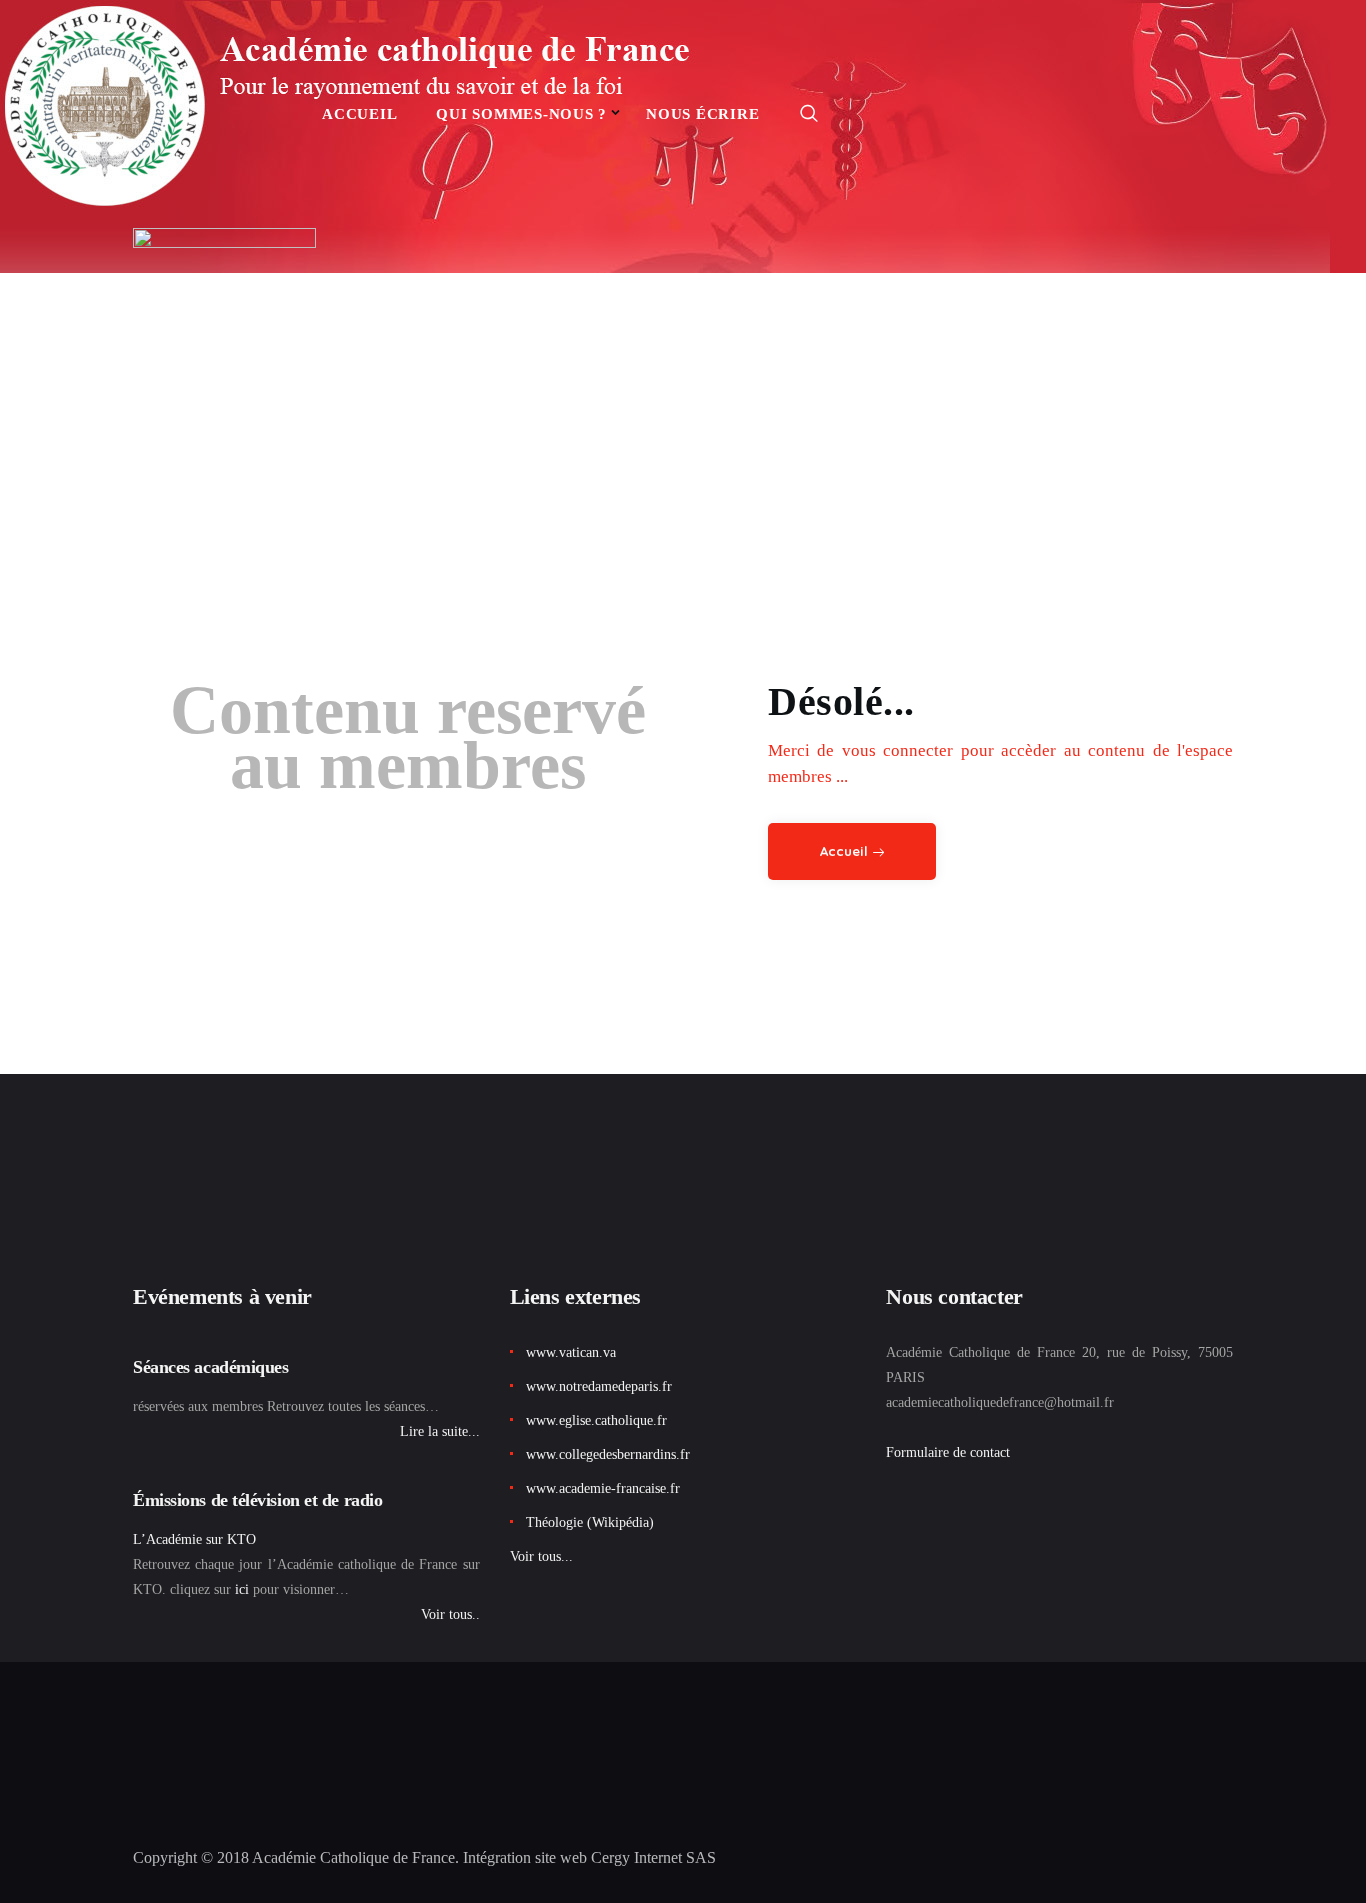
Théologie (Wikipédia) (590, 1522)
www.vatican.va (571, 1352)
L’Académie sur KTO (194, 1539)
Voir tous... (541, 1556)
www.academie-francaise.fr (603, 1488)
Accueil (844, 851)
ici (242, 1589)
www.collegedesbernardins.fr (608, 1454)
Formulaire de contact (948, 1452)
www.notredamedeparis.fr (599, 1386)
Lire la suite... (440, 1431)
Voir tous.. (450, 1614)
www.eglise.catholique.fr (596, 1420)
